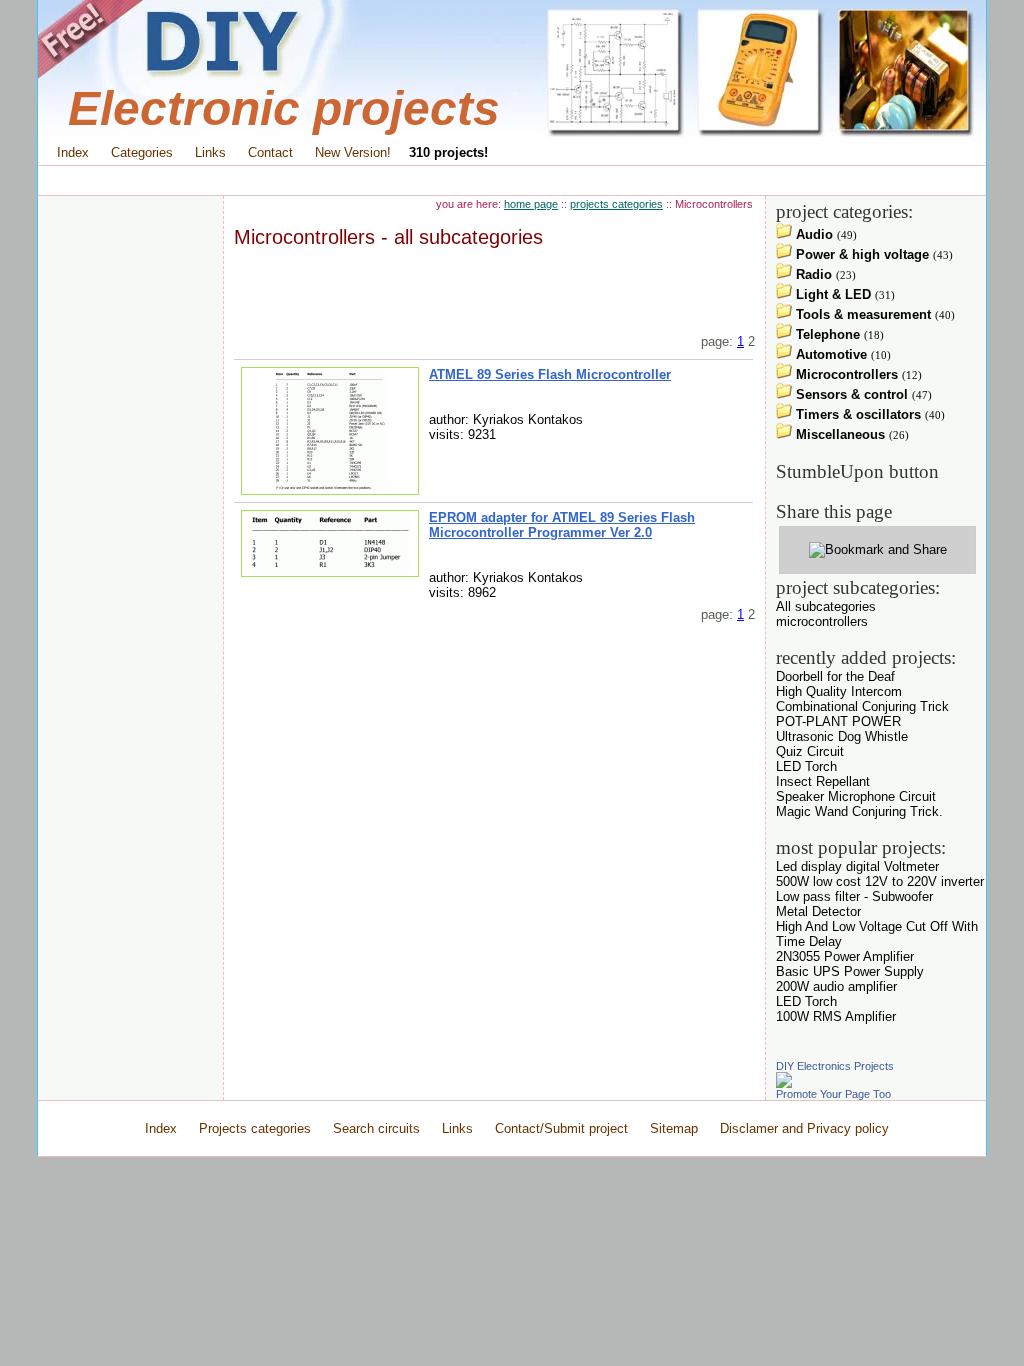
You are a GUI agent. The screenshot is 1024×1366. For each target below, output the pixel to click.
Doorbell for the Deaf (835, 676)
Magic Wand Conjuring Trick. (859, 811)
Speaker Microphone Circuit (856, 796)
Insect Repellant (823, 781)
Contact (270, 152)
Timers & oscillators (856, 414)
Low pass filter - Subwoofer (854, 896)
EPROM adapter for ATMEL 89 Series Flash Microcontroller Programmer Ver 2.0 (562, 525)
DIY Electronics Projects (835, 1066)
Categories (142, 152)
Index (73, 152)
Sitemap (674, 1128)
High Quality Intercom (839, 691)
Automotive (829, 354)
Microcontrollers (845, 374)
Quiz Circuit (810, 751)
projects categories (616, 204)
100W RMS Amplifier (836, 1016)
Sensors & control (850, 394)
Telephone (826, 334)
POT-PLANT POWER (838, 721)
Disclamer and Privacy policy (804, 1128)
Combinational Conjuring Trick (862, 706)
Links (210, 152)
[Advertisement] (512, 180)
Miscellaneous (838, 434)
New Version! (353, 152)
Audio (812, 234)
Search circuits (376, 1128)
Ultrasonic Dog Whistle (842, 736)
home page (531, 204)
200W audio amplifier (836, 986)
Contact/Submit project (563, 1128)
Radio (812, 274)
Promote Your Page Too (833, 1094)
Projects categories (255, 1128)
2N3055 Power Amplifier (845, 956)
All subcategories (826, 606)
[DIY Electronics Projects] (784, 1083)
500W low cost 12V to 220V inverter (880, 881)
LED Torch (806, 766)
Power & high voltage (860, 254)
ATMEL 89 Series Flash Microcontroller (550, 374)
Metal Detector (818, 911)
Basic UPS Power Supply (850, 971)
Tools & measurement (861, 314)
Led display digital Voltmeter (857, 866)
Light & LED (831, 294)
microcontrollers (822, 621)
